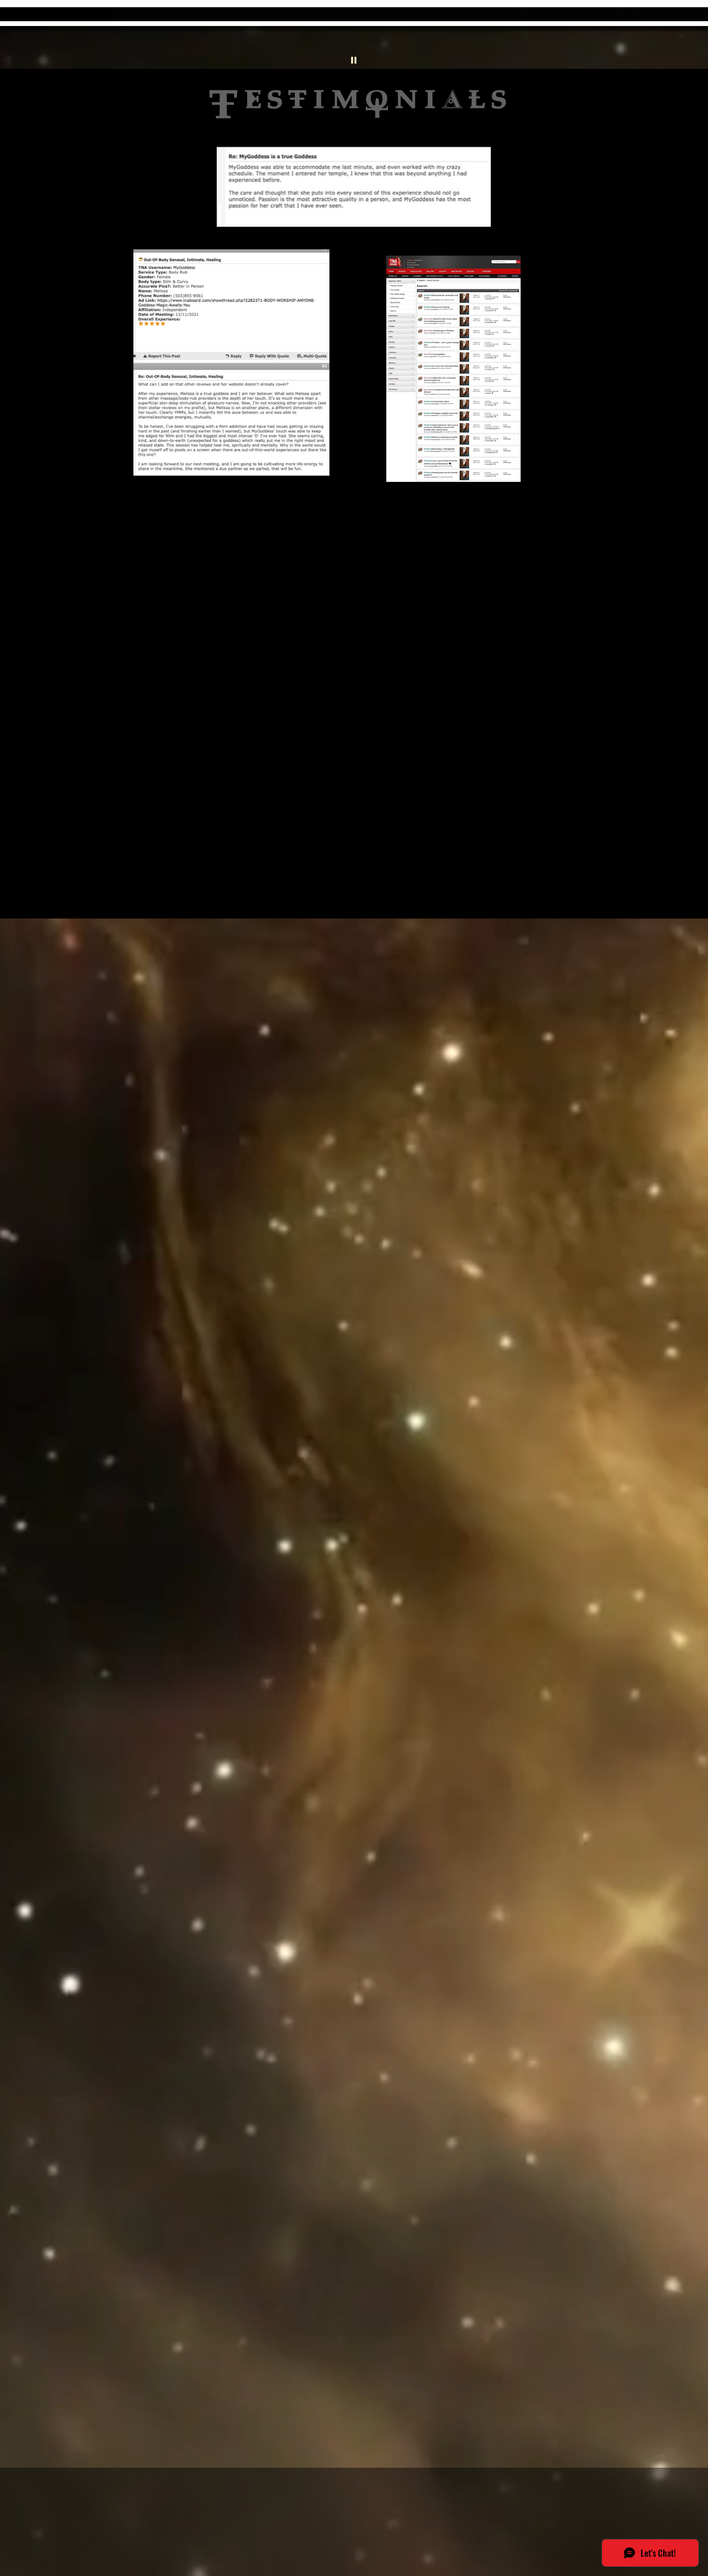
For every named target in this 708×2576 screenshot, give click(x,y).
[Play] (354, 60)
